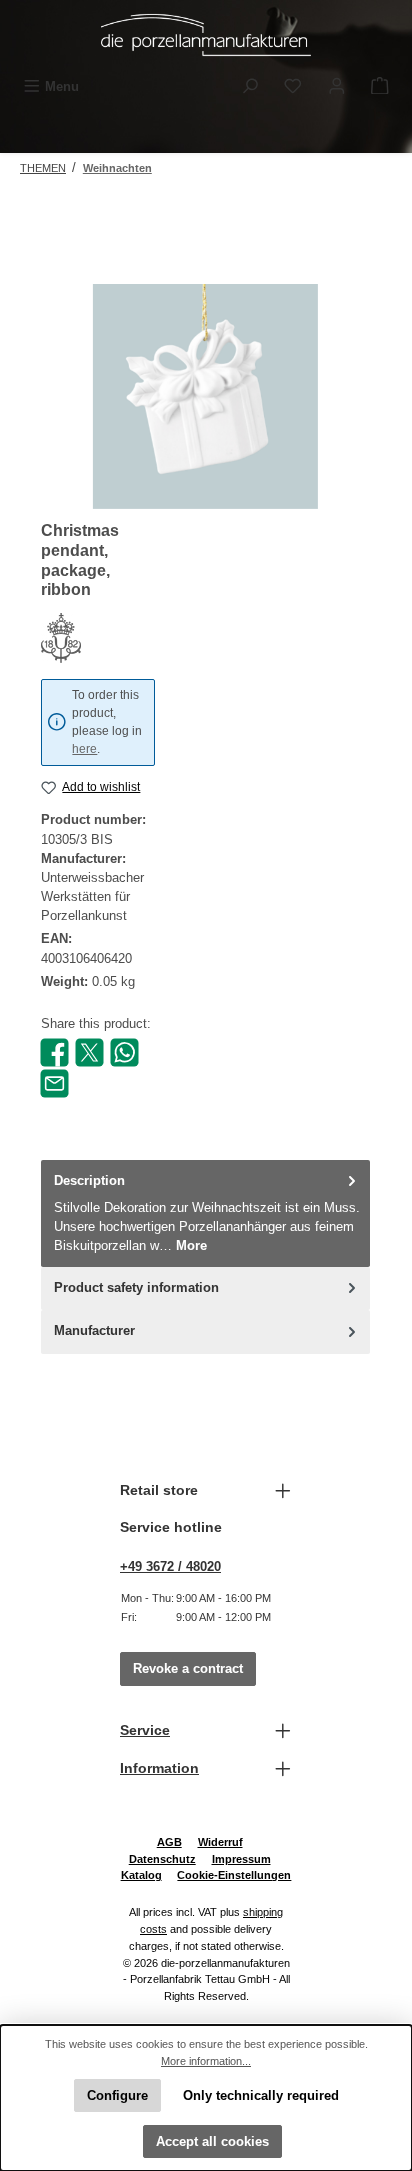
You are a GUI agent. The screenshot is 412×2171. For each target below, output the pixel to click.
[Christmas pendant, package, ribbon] (205, 396)
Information (159, 1768)
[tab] (205, 1213)
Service (145, 1730)
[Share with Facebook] (54, 1051)
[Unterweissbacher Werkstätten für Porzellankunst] (98, 638)
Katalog (141, 1875)
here (84, 749)
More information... (206, 2061)
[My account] (337, 86)
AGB (169, 1842)
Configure (117, 2095)
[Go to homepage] (206, 35)
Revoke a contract (188, 1668)
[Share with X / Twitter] (89, 1051)
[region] (206, 396)
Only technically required (261, 2095)
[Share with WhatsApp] (124, 1051)
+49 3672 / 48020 (170, 1566)
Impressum (241, 1859)
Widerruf (220, 1842)
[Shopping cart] (380, 86)
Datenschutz (162, 1859)
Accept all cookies (212, 2141)
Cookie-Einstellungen (234, 1875)
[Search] (250, 86)
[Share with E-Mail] (54, 1082)
